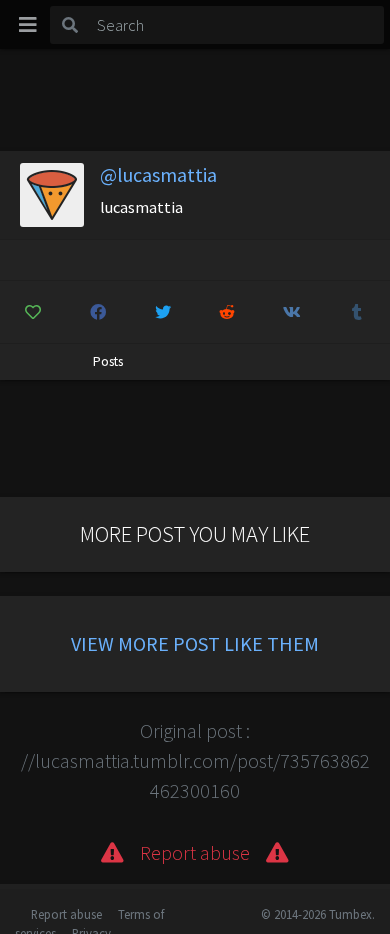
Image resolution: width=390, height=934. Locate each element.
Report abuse (66, 914)
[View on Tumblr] (357, 312)
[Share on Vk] (292, 312)
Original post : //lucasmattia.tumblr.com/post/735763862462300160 (195, 760)
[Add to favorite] (33, 312)
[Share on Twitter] (163, 312)
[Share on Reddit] (228, 312)
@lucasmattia (158, 174)
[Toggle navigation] (28, 25)
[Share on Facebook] (98, 312)
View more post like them (195, 643)
